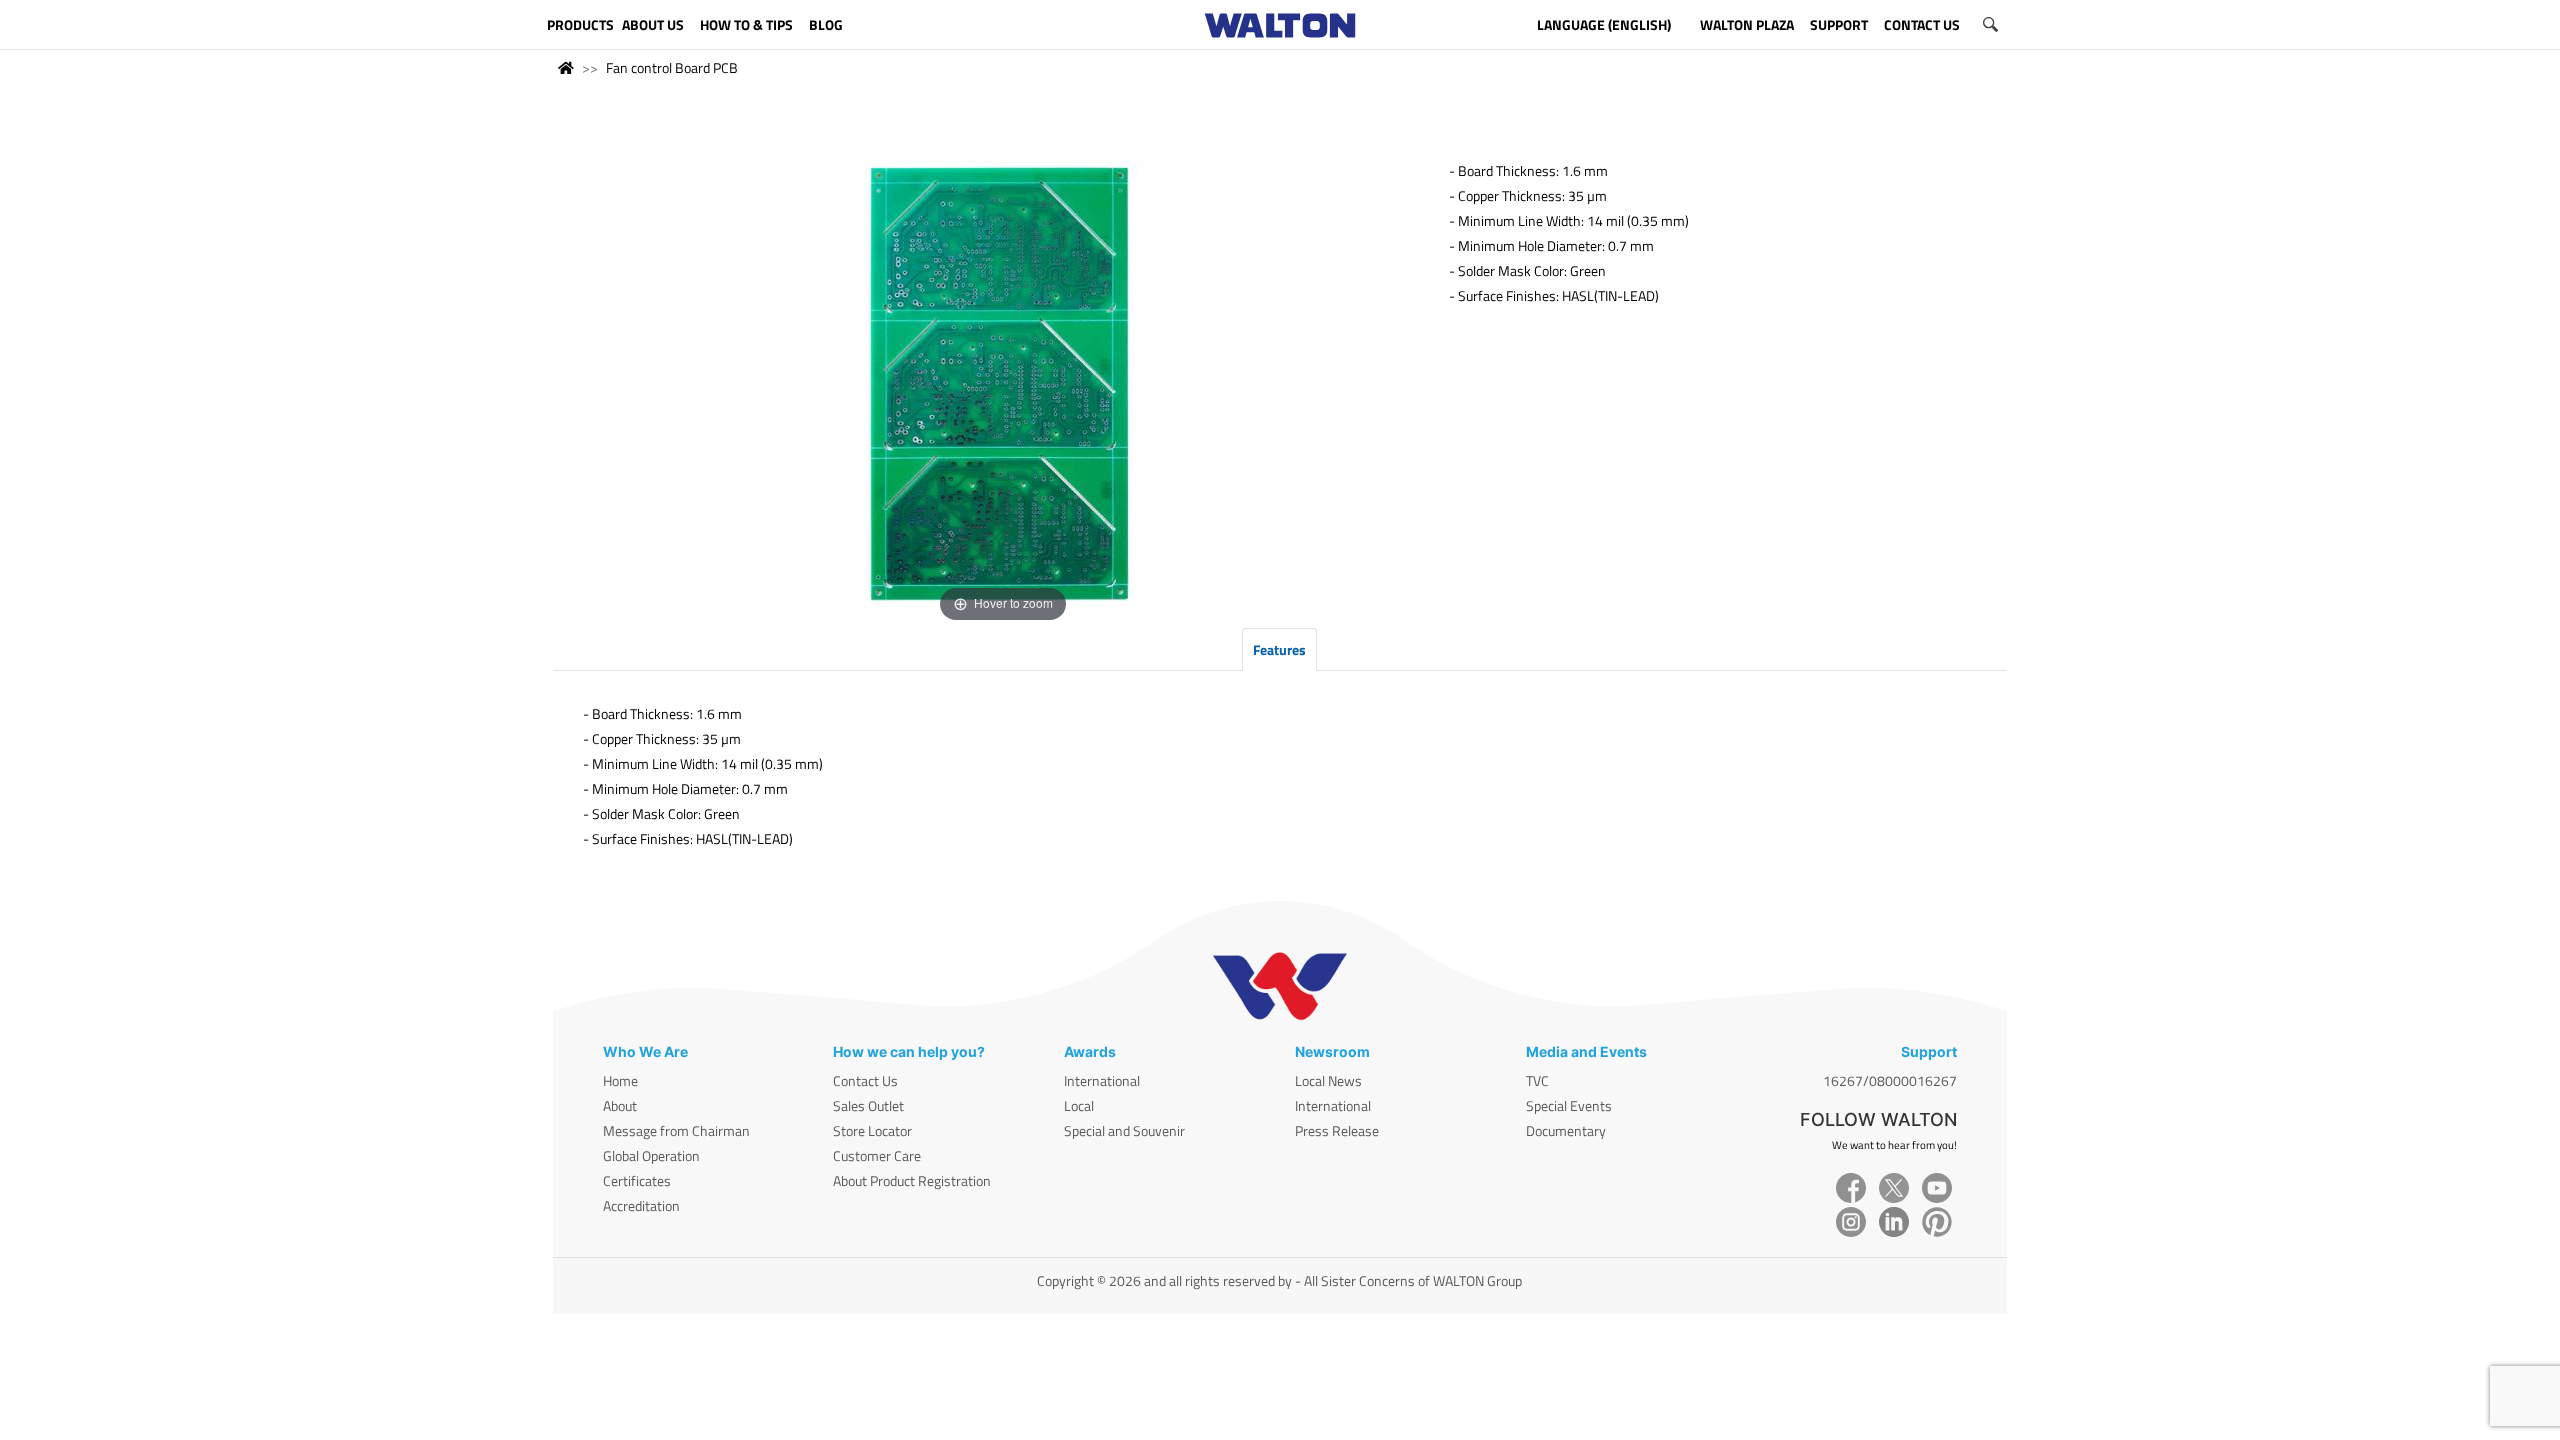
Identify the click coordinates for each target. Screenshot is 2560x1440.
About (620, 1105)
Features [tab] (1279, 649)
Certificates (637, 1180)
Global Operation (651, 1155)
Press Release (1337, 1130)
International (1102, 1080)
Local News (1328, 1080)
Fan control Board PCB (672, 67)
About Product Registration (912, 1180)
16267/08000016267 (1890, 1080)
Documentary (1566, 1130)
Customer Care (877, 1155)
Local (1079, 1105)
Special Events (1569, 1105)
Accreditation (641, 1205)
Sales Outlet (868, 1105)
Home (620, 1080)
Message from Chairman (676, 1130)
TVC (1537, 1080)
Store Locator (872, 1130)
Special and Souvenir (1124, 1130)
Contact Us (865, 1080)
